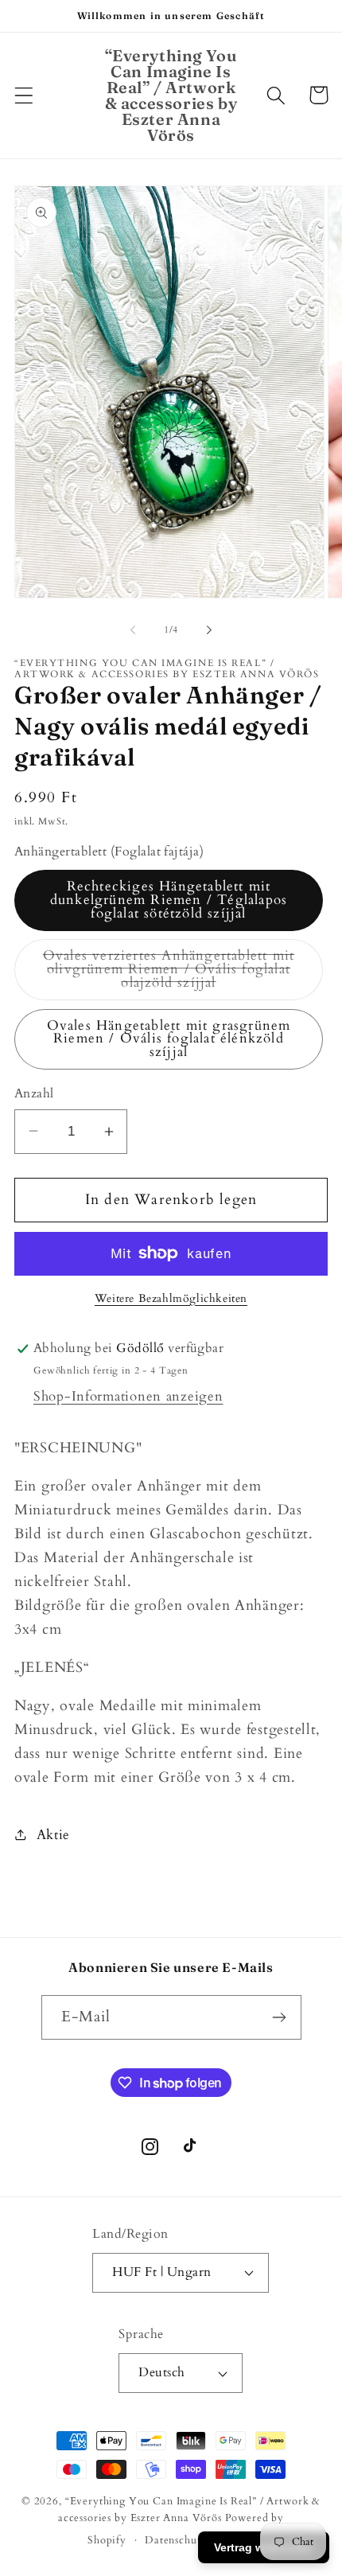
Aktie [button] (53, 1835)
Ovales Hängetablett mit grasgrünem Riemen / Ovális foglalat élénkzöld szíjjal (169, 1039)
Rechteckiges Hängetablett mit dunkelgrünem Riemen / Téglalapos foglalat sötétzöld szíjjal (169, 900)
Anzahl (34, 1094)
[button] (24, 95)
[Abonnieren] (280, 2017)
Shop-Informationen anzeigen (128, 1396)
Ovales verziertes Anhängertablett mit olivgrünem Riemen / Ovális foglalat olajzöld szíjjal (169, 973)
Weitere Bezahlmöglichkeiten (171, 1298)
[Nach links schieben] (133, 630)
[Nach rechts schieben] (209, 630)
